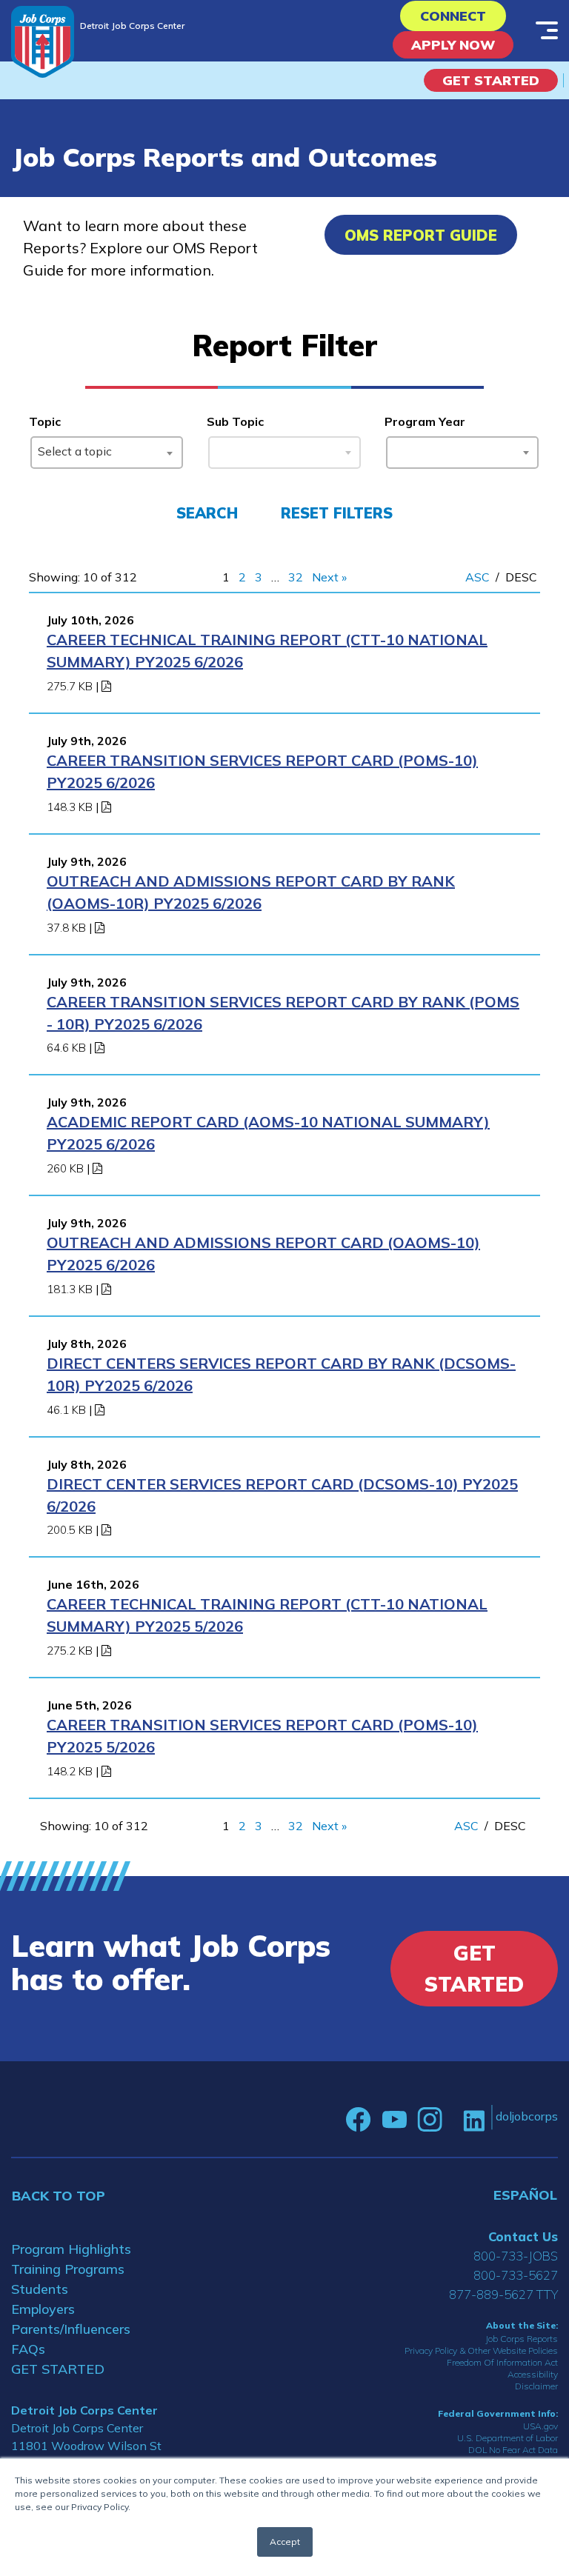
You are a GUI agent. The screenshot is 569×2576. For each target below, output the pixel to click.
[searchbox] (396, 450)
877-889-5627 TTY (503, 2294)
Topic (45, 421)
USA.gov (540, 2426)
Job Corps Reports (522, 2339)
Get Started (491, 80)
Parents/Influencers (71, 2329)
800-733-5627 (516, 2275)
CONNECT (453, 16)
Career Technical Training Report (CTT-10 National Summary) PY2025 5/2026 (267, 1615)
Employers (43, 2309)
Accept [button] (285, 2542)
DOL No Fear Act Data (513, 2450)
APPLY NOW (453, 45)
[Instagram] (430, 2120)
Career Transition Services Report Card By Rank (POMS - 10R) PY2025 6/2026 (283, 1013)
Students (40, 2289)
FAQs (28, 2349)
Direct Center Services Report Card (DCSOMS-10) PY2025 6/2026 (282, 1495)
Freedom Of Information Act (502, 2362)
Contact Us (523, 2236)
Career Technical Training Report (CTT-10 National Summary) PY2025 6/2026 (267, 651)
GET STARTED (58, 2369)
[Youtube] (394, 2120)
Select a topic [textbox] (75, 451)
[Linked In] (474, 2120)
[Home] (43, 42)
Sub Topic (235, 421)
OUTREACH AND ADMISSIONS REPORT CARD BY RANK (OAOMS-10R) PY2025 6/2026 (251, 892)
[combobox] (107, 453)
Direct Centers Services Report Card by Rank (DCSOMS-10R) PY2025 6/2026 (281, 1374)
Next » (329, 577)
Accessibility (533, 2374)
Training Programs (68, 2269)
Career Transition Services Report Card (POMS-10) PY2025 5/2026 (262, 1736)
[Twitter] (453, 2120)
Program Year (425, 421)
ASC (478, 577)
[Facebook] (359, 2120)
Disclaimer (536, 2386)
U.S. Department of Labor (508, 2438)
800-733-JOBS (516, 2256)
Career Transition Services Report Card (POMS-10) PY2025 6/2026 (262, 771)
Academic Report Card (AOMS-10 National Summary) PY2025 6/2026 (268, 1133)
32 (296, 577)
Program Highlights (71, 2249)
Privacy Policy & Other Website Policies (481, 2350)
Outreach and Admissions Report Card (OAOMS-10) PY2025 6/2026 (263, 1254)
